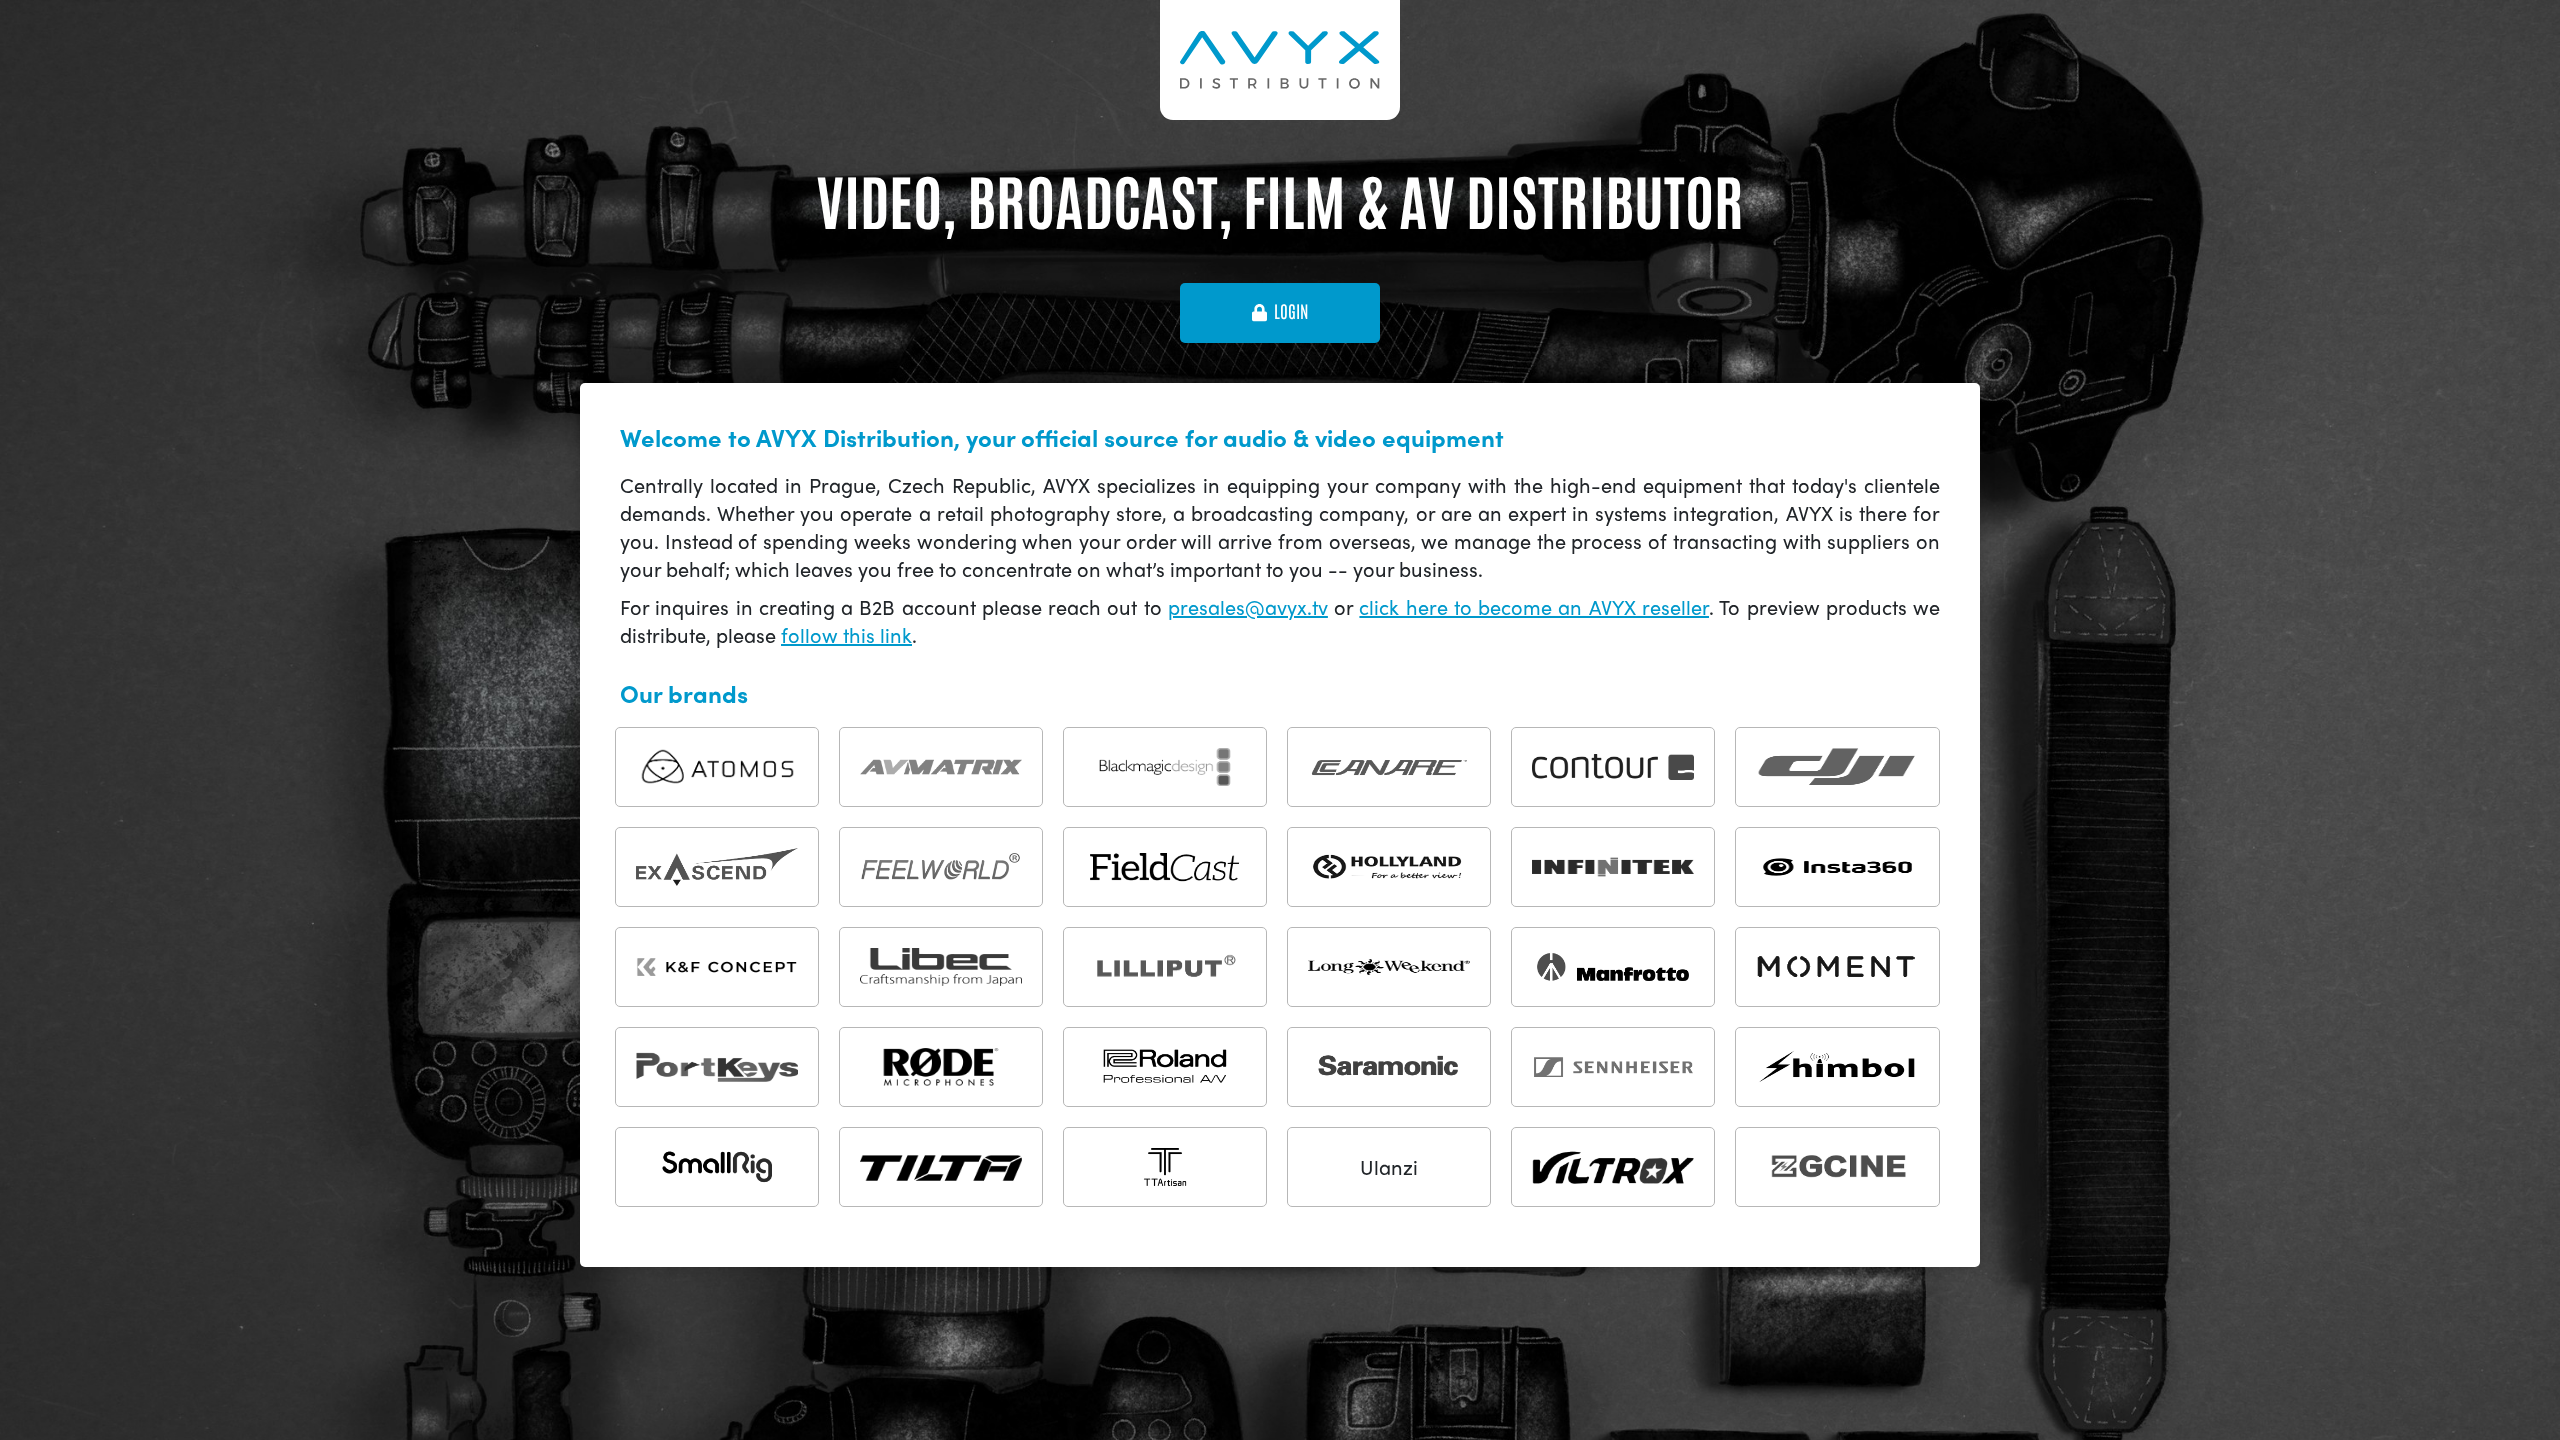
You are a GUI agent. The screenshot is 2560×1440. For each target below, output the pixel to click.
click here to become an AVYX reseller (1534, 606)
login (1291, 312)
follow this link (846, 634)
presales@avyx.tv (1248, 606)
